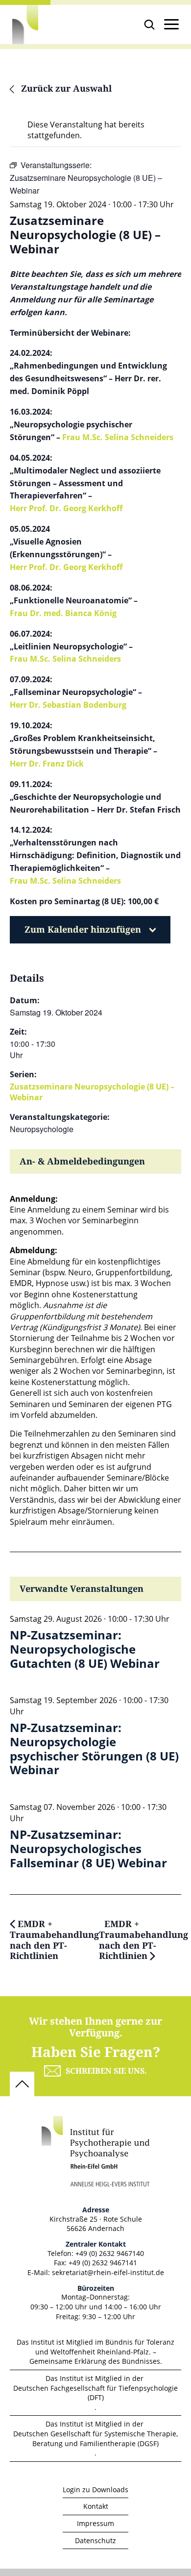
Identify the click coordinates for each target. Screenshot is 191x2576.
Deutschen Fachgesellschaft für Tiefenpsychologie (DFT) (95, 2393)
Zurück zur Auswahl (65, 89)
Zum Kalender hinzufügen (83, 930)
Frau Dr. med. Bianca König (63, 613)
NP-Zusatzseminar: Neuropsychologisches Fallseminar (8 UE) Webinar (88, 1849)
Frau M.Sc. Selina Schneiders (118, 437)
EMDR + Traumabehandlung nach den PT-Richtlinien (54, 1940)
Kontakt (96, 2506)
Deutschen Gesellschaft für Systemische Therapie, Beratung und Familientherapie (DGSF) (95, 2439)
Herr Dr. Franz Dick (47, 764)
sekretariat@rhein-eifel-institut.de (108, 2272)
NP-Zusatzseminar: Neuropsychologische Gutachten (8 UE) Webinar (85, 1649)
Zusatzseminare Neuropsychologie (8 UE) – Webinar (92, 1092)
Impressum (95, 2523)
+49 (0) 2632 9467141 (103, 2263)
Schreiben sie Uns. (106, 2071)
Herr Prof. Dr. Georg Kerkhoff (66, 508)
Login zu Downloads (95, 2489)
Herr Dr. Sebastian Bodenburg (68, 705)
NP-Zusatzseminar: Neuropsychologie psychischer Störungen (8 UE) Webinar (94, 1749)
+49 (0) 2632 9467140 (110, 2253)
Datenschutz (95, 2540)
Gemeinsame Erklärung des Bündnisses (95, 2361)
